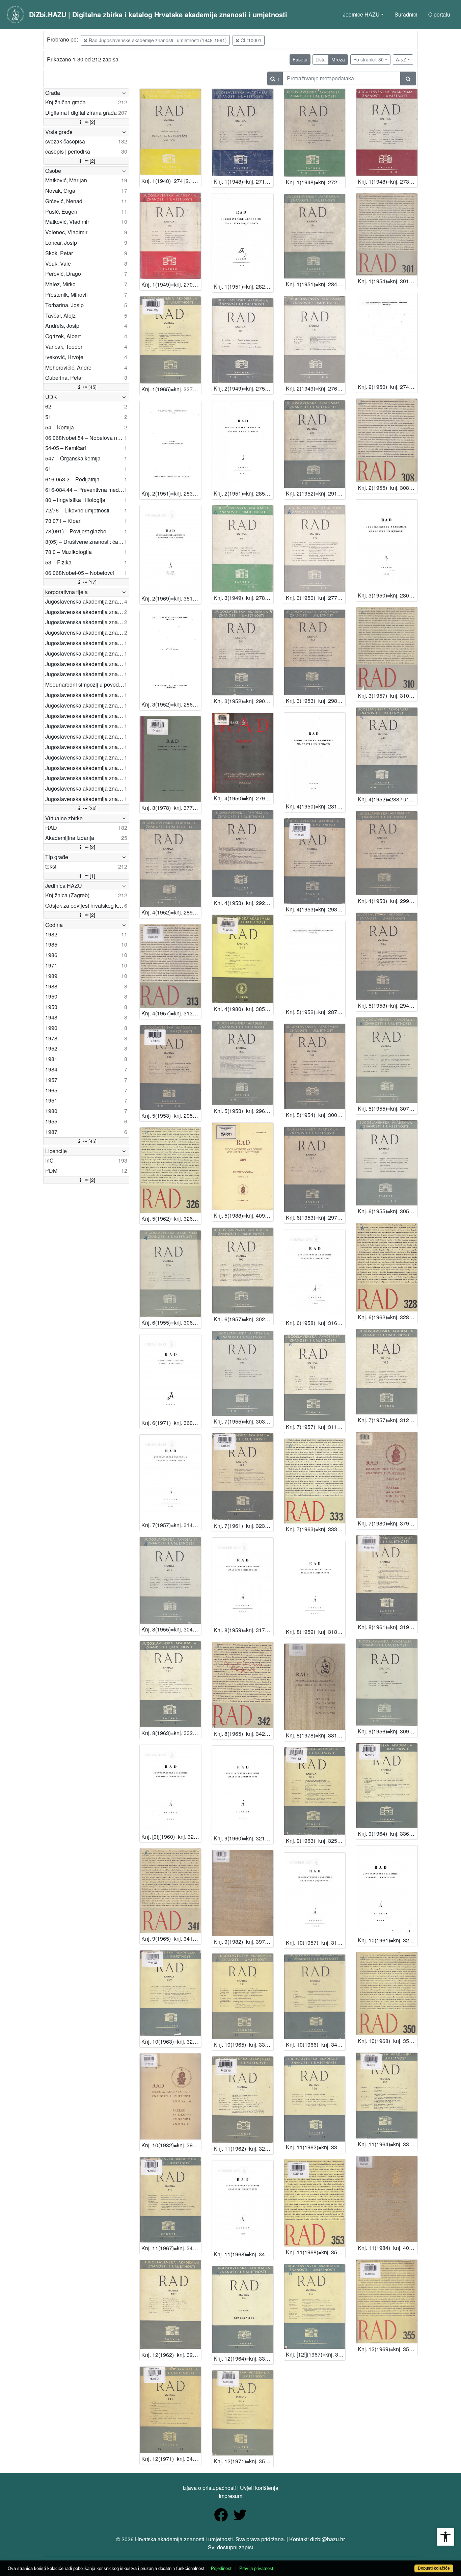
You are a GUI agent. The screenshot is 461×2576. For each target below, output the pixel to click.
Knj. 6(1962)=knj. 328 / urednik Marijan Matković (388, 1317)
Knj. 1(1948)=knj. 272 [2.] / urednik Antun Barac (316, 182)
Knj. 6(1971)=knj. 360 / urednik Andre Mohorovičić (171, 1423)
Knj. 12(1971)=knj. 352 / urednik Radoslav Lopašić (243, 2461)
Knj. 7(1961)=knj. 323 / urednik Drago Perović (243, 1526)
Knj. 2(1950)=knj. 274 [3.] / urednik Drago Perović (388, 387)
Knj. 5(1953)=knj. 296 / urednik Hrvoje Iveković (243, 1111)
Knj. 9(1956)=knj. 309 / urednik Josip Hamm (388, 1731)
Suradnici (406, 14)
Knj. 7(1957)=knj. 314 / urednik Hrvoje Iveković (171, 1525)
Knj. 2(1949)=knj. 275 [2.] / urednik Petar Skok (243, 388)
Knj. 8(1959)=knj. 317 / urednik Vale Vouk (243, 1630)
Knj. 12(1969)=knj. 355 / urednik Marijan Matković (388, 2349)
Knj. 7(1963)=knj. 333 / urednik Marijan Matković (316, 1529)
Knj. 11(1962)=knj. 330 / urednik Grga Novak (316, 2147)
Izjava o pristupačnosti (209, 2488)
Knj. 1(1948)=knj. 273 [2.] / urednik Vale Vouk (388, 181)
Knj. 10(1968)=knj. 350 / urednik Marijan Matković (388, 2041)
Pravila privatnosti (257, 2568)
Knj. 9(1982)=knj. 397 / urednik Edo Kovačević (243, 1942)
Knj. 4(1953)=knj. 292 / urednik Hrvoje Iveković (243, 903)
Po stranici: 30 (369, 59)
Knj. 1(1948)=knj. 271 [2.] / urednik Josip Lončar (243, 181)
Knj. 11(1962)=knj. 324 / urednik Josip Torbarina (243, 2148)
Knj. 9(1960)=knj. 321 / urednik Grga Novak (243, 1838)
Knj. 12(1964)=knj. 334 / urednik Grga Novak (243, 2358)
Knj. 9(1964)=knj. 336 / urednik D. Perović (388, 1834)
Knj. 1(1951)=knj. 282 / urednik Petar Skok (243, 286)
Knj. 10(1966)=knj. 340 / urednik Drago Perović (316, 2044)
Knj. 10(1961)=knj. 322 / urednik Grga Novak (388, 1940)
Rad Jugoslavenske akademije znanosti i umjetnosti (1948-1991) (157, 40)
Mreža (338, 59)
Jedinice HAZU (361, 14)
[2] (92, 122)
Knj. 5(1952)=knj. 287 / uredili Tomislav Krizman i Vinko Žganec (316, 1012)
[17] (92, 582)
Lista (321, 59)
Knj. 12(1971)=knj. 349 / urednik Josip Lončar (171, 2459)
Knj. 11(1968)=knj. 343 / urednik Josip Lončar (243, 2254)
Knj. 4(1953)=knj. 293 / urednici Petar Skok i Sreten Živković (316, 909)
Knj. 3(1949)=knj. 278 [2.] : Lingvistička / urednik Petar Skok (243, 598)
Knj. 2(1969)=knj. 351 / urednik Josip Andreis (171, 598)
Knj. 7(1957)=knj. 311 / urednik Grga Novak (316, 1427)
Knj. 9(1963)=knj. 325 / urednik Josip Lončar (316, 1841)
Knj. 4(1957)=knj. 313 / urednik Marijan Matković (171, 1013)
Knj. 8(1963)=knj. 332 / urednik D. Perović (171, 1733)
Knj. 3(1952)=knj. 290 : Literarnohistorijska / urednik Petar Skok (243, 701)
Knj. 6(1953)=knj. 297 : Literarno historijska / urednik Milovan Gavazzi (316, 1217)
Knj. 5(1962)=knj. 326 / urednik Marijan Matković (171, 1218)
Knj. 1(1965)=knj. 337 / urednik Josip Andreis (171, 389)
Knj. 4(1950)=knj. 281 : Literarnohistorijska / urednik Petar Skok (316, 806)
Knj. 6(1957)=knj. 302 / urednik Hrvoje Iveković (243, 1319)
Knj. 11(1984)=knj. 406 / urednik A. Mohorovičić (388, 2248)
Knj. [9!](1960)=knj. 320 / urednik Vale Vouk (171, 1837)
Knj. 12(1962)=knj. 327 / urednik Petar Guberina (171, 2355)
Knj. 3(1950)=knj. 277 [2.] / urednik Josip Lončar (316, 598)
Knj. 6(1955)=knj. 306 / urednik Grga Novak (171, 1322)
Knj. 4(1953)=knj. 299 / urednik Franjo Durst (388, 901)
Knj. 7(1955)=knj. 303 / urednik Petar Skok (243, 1421)
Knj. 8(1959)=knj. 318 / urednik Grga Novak (316, 1632)
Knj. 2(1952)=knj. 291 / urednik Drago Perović (316, 493)
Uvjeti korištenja (259, 2488)
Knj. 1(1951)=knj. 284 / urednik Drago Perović (316, 284)
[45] (92, 387)
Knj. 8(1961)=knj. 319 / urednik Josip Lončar (388, 1627)
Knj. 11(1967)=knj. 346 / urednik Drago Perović (171, 2248)
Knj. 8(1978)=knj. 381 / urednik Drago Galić (316, 1735)
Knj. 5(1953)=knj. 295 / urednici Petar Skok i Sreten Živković (171, 1116)
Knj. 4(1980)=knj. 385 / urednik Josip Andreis (243, 1009)
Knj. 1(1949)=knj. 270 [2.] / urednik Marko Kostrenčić (171, 284)
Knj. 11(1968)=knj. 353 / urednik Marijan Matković (316, 2252)
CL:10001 (250, 40)
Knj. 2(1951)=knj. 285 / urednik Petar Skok (243, 493)
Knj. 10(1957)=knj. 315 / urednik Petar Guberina (316, 1943)
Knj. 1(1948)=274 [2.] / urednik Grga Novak (171, 181)
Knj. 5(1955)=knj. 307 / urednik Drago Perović (388, 1108)
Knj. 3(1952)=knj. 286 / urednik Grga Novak (171, 704)
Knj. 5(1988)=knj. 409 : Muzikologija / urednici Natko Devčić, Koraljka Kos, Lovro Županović (243, 1215)
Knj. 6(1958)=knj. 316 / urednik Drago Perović (316, 1323)
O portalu (439, 14)
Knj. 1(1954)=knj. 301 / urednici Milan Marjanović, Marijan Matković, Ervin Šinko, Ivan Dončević (388, 281)
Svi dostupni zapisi (231, 2547)
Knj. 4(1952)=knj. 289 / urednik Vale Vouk (171, 912)
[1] (92, 876)
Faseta (300, 59)
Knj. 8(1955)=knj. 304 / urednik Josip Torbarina (171, 1629)
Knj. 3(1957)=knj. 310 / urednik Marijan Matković (388, 696)
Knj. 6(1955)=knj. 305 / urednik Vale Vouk (388, 1211)
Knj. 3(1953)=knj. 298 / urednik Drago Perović (316, 701)
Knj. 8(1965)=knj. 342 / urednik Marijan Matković (243, 1734)
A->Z (401, 59)
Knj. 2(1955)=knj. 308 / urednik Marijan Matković (388, 488)
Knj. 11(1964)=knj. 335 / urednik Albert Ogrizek (388, 2144)
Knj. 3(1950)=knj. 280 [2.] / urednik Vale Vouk (388, 595)
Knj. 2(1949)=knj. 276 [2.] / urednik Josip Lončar (316, 388)
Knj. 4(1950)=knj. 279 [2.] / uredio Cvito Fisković (243, 798)
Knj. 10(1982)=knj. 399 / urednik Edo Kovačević (171, 2145)
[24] (92, 808)
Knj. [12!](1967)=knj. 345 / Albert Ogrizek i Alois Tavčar (316, 2354)
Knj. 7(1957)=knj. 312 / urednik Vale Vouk (388, 1420)
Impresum (231, 2496)
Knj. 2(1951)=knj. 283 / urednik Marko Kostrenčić (171, 493)
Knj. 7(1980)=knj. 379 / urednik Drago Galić (388, 1523)
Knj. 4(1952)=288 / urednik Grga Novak (388, 799)
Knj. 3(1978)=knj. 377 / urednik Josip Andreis (171, 808)
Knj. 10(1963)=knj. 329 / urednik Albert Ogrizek (171, 2041)
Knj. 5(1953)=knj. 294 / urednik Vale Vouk (388, 1005)
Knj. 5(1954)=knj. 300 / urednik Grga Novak (316, 1115)
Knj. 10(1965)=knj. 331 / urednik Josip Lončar (243, 2044)
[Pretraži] (408, 78)
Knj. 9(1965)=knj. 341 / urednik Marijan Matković (171, 1938)
